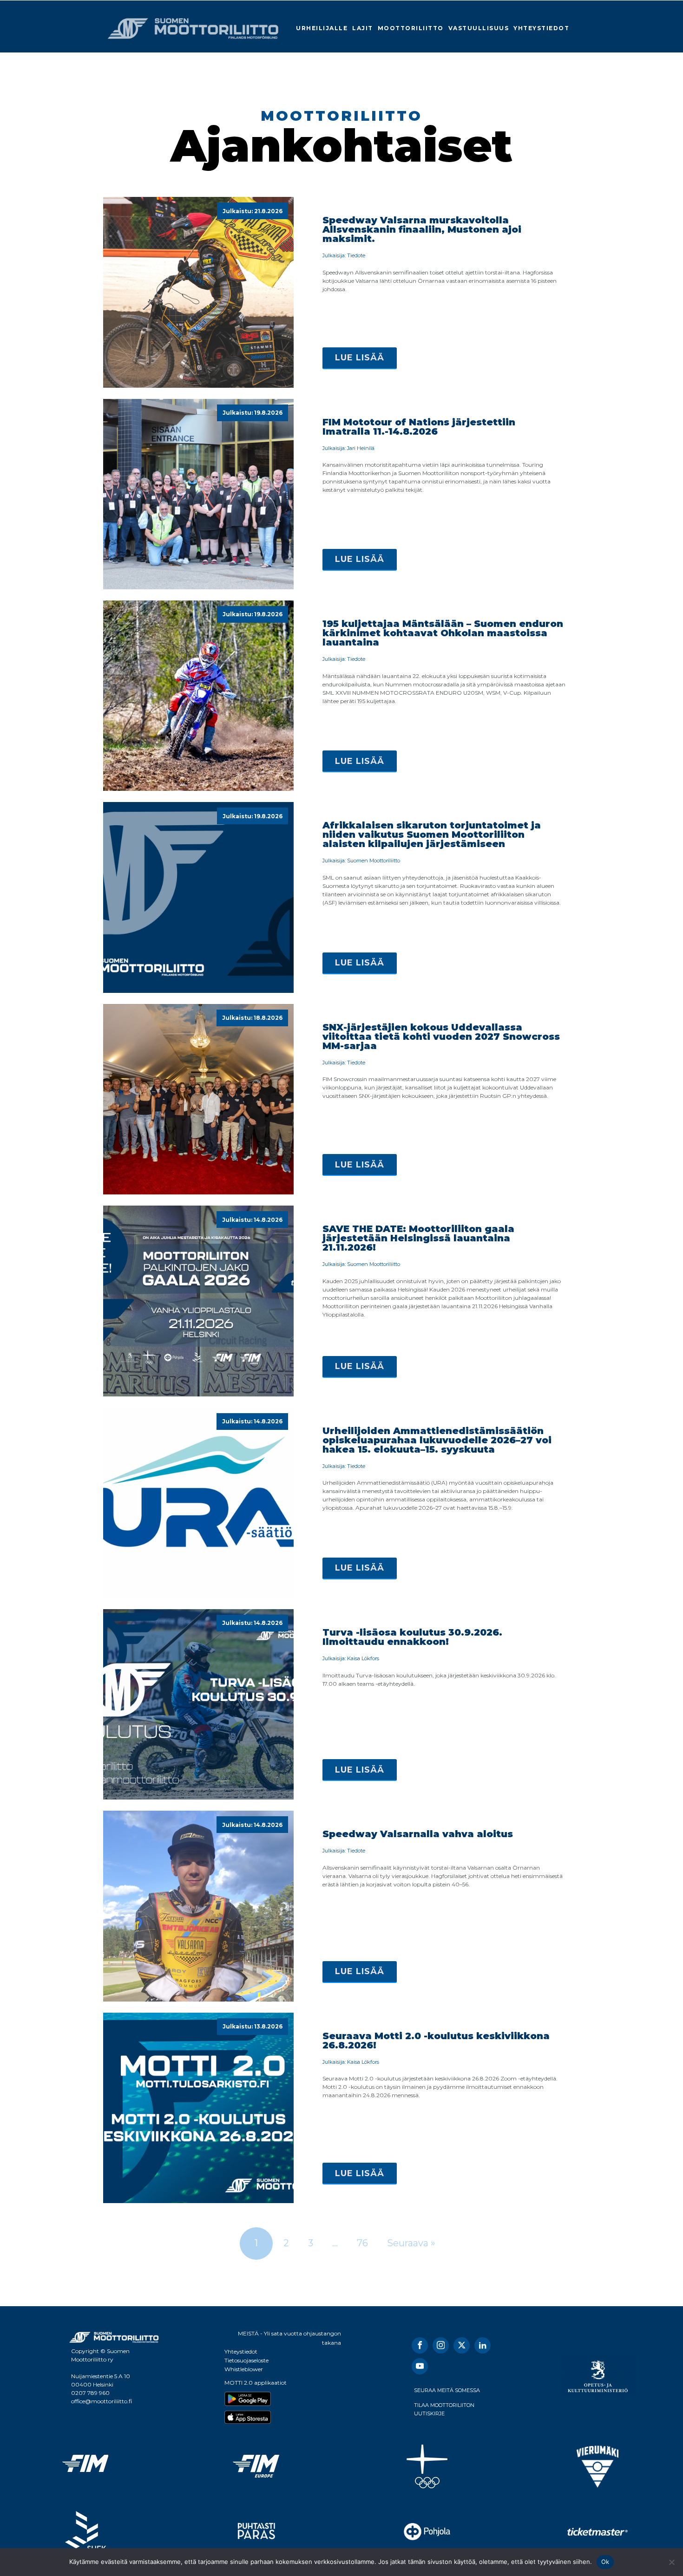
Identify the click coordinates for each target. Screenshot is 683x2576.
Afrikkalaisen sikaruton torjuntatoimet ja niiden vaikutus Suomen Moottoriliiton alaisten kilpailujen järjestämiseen (432, 835)
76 (362, 2243)
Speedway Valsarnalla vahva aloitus (418, 1834)
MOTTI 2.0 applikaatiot (256, 2383)
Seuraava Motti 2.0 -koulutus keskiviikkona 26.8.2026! (436, 2041)
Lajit (363, 28)
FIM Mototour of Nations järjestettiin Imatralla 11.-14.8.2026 (419, 427)
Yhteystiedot (541, 28)
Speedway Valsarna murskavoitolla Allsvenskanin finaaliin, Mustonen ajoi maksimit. (422, 229)
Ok (605, 2562)
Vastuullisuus (479, 28)
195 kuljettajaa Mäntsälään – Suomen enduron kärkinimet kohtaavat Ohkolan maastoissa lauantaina (443, 633)
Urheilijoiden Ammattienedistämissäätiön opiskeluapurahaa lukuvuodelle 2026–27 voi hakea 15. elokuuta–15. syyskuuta (437, 1440)
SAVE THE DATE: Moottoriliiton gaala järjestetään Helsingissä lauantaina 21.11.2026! (418, 1238)
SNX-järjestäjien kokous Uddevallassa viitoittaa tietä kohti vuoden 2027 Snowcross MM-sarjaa (441, 1037)
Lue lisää (360, 358)
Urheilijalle (322, 28)
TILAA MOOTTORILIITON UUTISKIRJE (444, 2409)
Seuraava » (411, 2243)
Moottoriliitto (411, 28)
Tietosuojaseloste (246, 2360)
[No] (671, 2562)
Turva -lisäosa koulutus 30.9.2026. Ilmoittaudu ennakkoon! (412, 1637)
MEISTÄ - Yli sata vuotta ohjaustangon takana (289, 2338)
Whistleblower (244, 2369)
